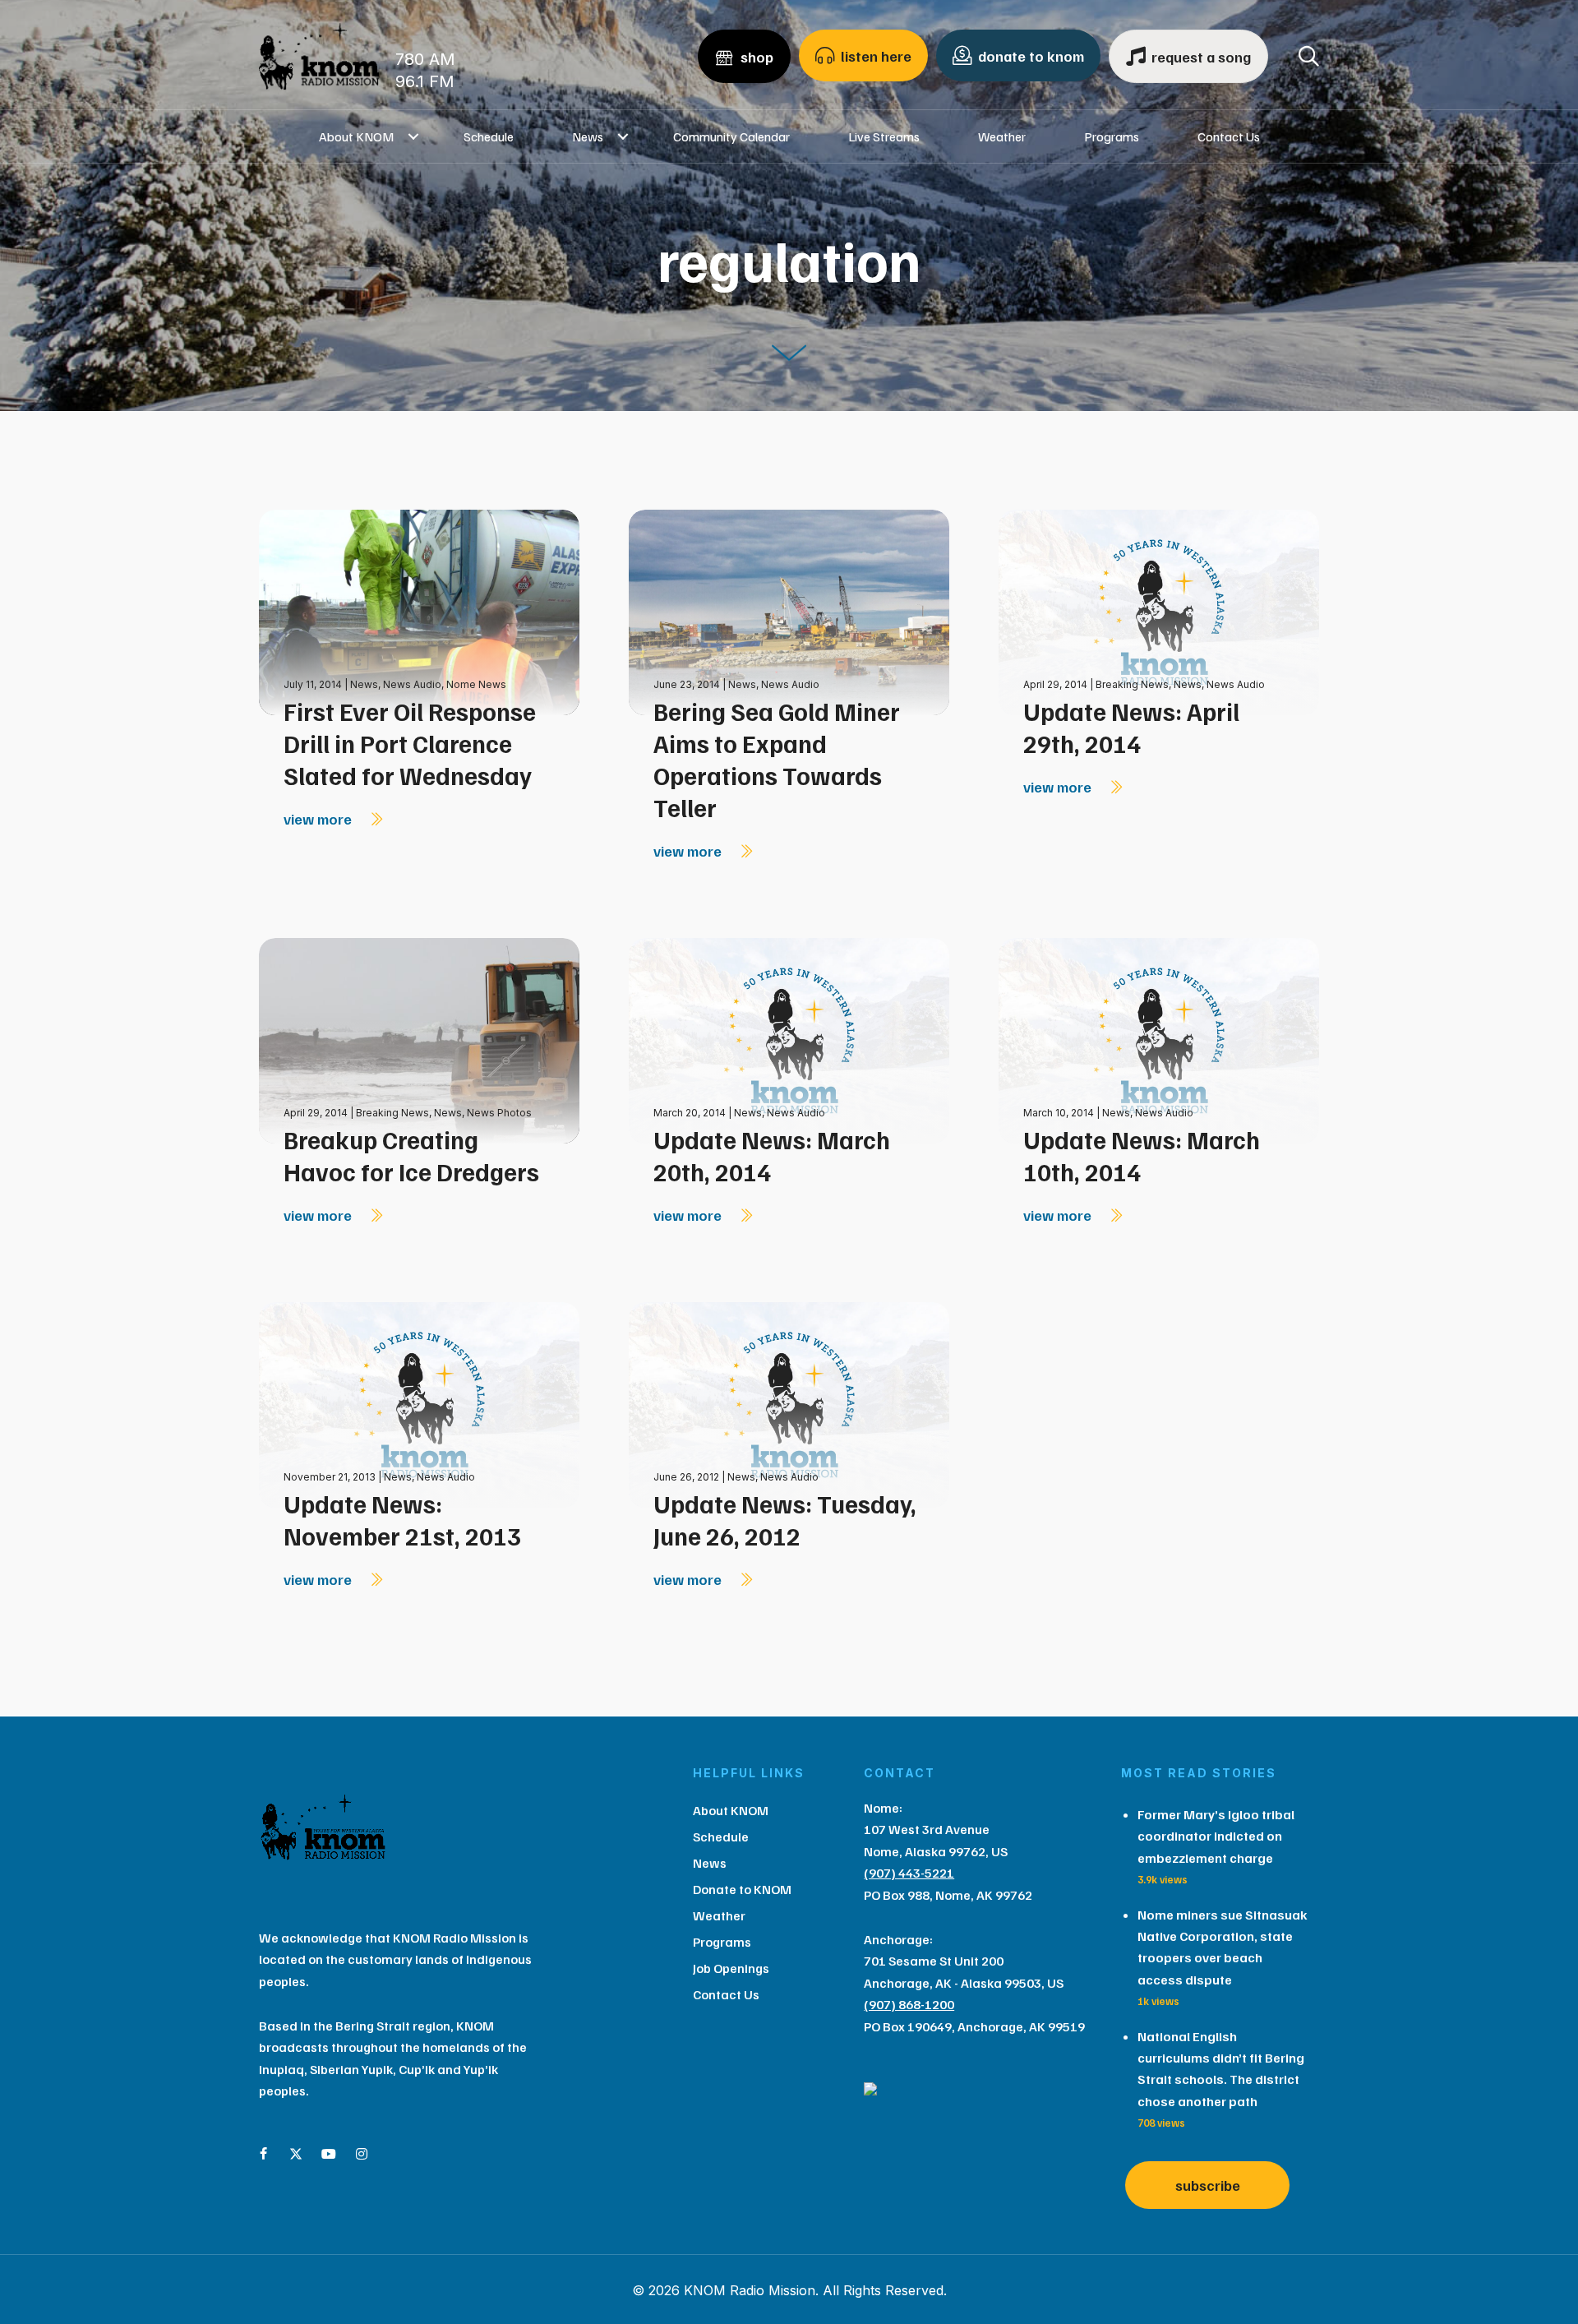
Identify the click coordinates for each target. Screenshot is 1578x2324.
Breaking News (1132, 684)
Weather (1002, 136)
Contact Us (1229, 136)
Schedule (489, 136)
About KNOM (356, 136)
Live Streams (884, 136)
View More (319, 819)
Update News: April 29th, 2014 (1131, 727)
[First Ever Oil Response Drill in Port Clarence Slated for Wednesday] (419, 611)
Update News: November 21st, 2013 (402, 1520)
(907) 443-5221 (909, 1873)
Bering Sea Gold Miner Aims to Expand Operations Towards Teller (777, 759)
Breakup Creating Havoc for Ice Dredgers (411, 1155)
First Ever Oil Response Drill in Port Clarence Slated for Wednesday (410, 743)
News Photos (499, 1113)
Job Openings (731, 1968)
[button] (414, 136)
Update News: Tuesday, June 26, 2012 (785, 1520)
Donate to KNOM (742, 1889)
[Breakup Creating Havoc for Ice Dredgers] (419, 1040)
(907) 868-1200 (909, 2004)
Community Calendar (731, 136)
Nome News (476, 684)
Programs (1112, 136)
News (588, 136)
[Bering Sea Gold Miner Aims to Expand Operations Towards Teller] (789, 611)
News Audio (412, 684)
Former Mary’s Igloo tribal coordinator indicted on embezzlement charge (1216, 1836)
